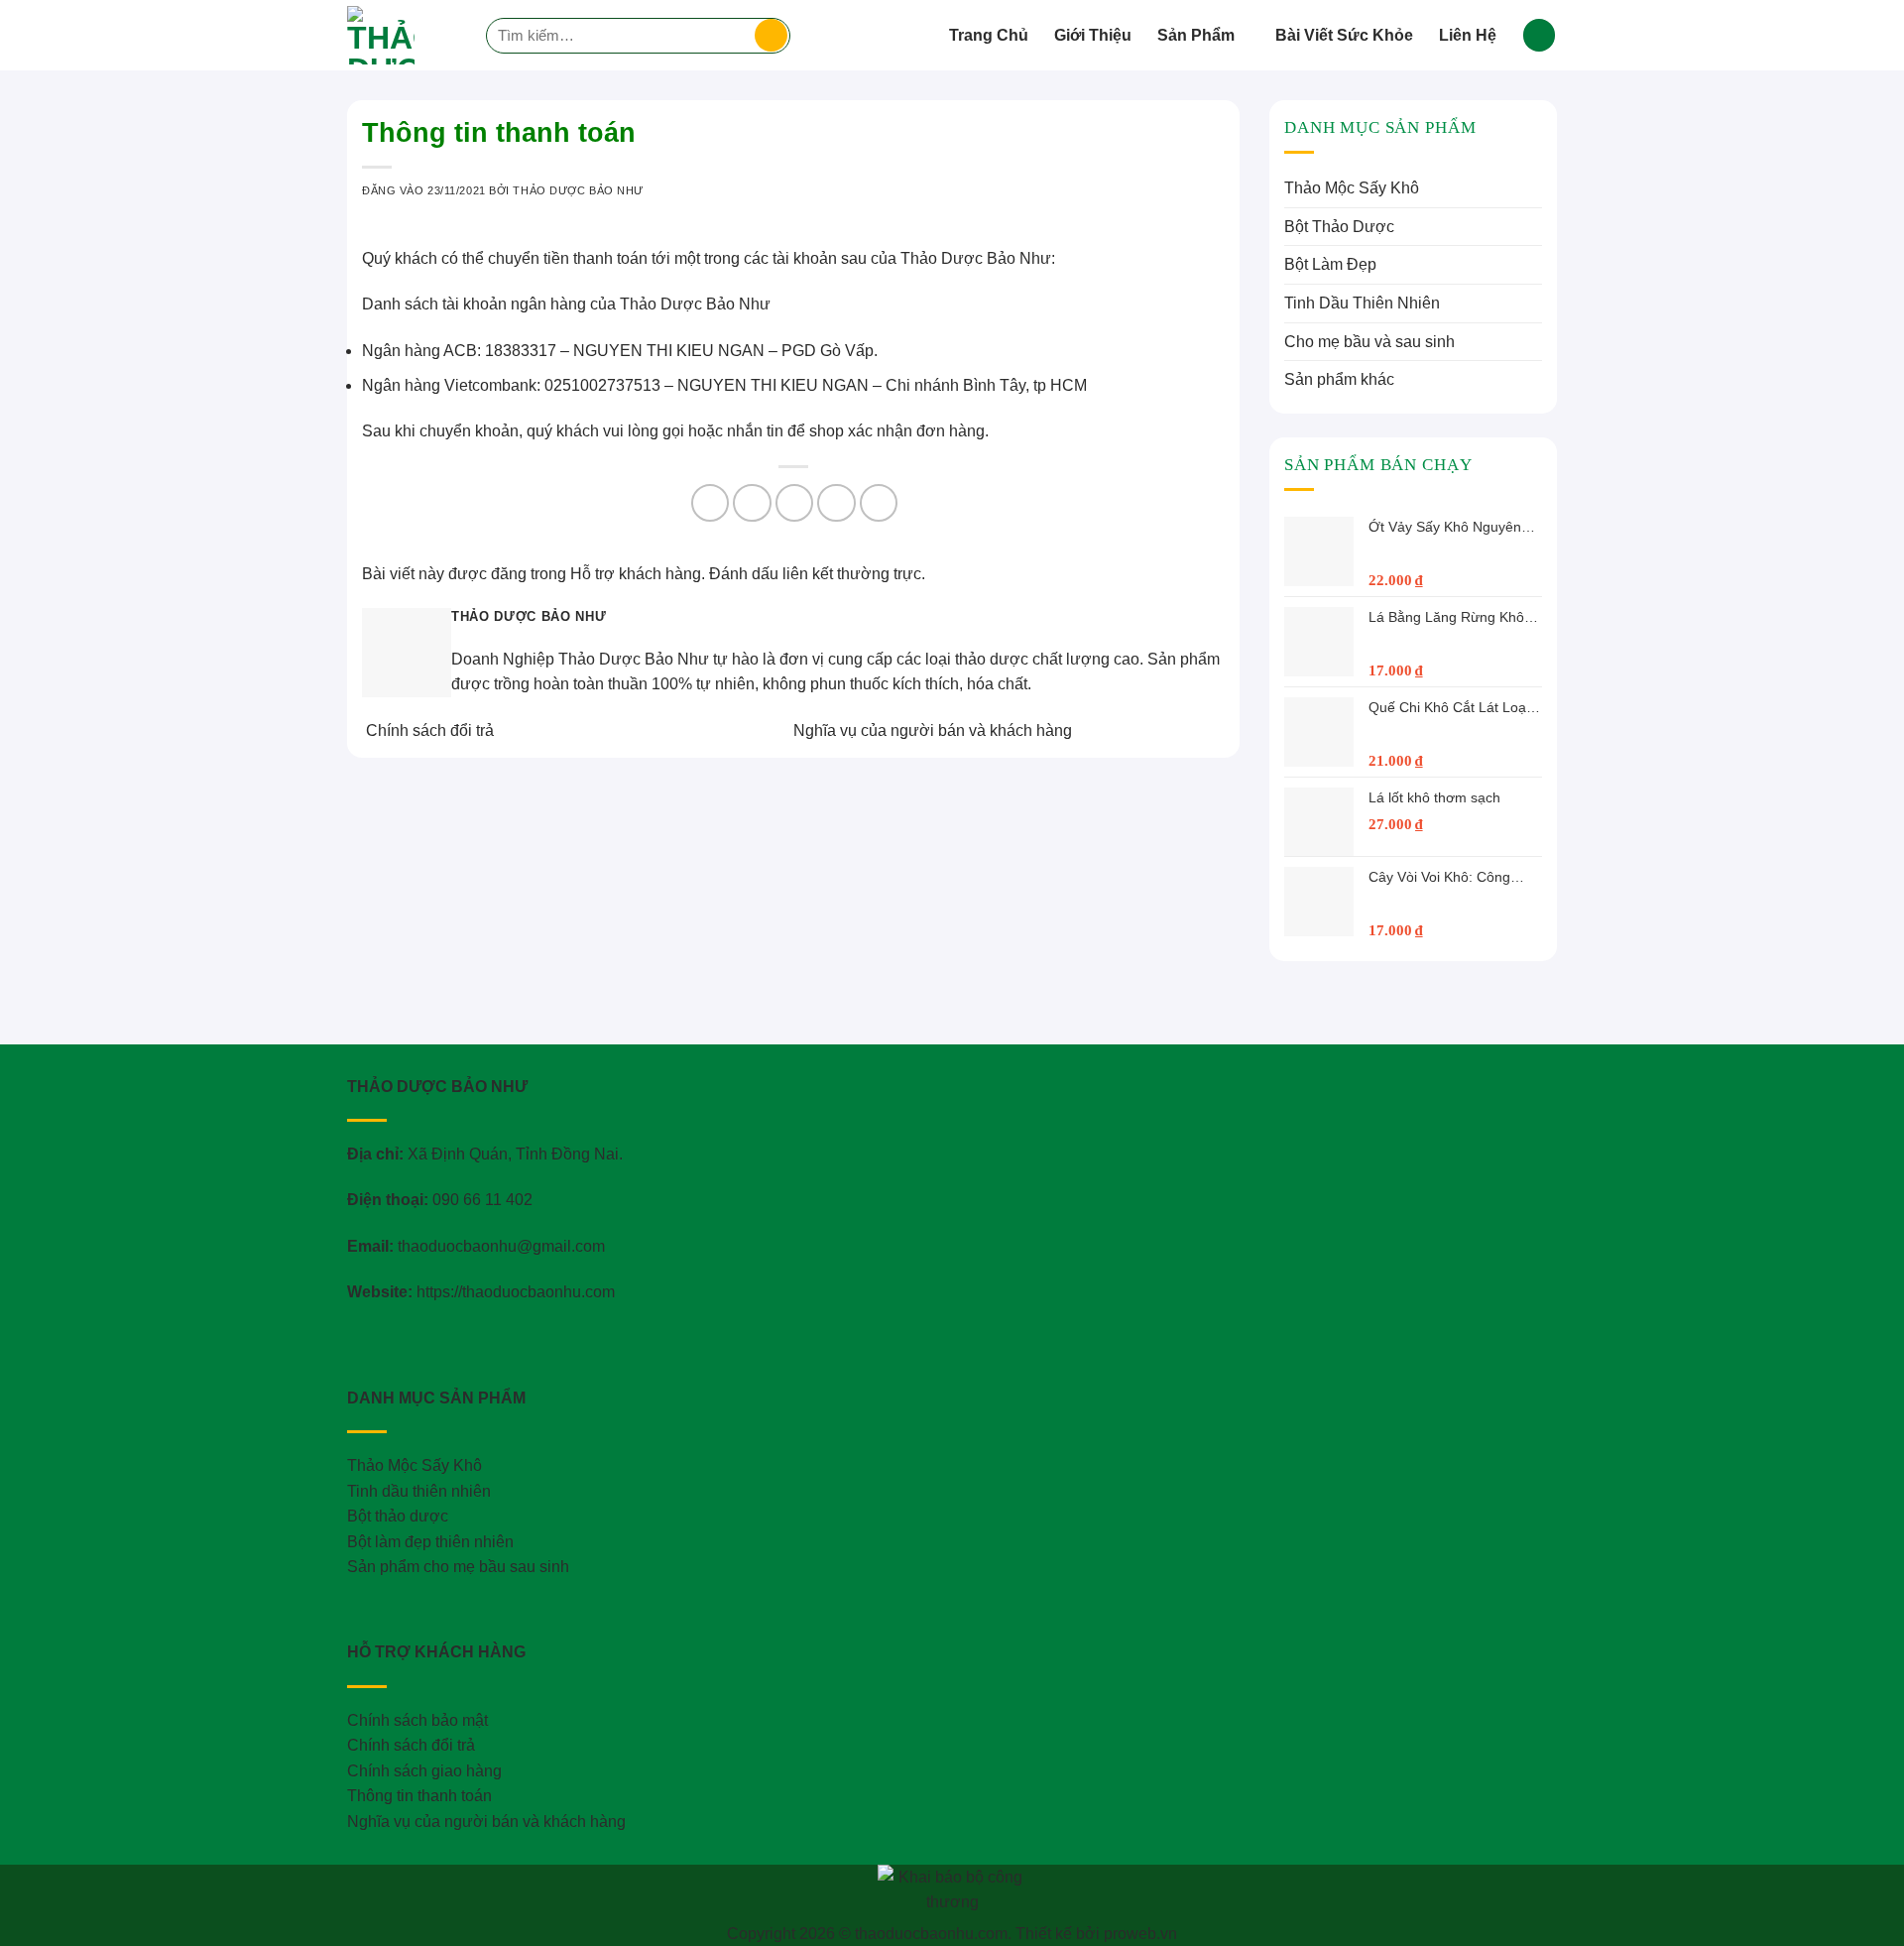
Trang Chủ (989, 35)
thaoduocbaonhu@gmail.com (501, 1246)
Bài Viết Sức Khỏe (1344, 35)
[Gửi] (771, 36)
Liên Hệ (1468, 35)
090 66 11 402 (482, 1200)
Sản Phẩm (1196, 35)
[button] (1539, 35)
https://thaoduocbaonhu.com (516, 1292)
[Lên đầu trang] (1863, 1919)
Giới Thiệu (1093, 35)
